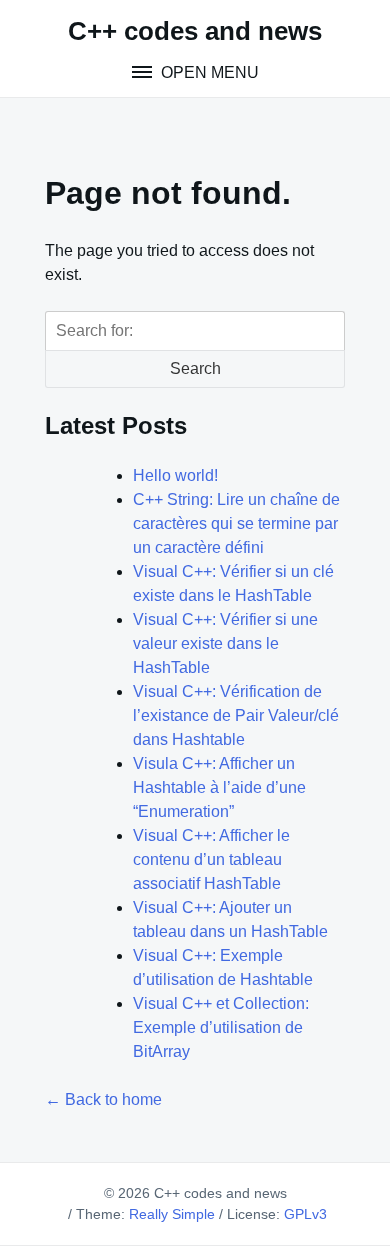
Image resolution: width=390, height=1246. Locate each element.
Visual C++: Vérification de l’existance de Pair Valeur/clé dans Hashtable (236, 715)
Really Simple (172, 1214)
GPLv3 (305, 1214)
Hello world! (175, 475)
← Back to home (103, 1099)
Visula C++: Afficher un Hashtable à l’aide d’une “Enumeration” (219, 787)
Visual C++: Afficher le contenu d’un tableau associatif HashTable (211, 859)
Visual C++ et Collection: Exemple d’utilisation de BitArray (221, 1027)
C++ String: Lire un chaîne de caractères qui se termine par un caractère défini (236, 523)
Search (195, 368)
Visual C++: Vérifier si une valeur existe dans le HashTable (225, 643)
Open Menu (208, 72)
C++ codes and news (195, 31)
